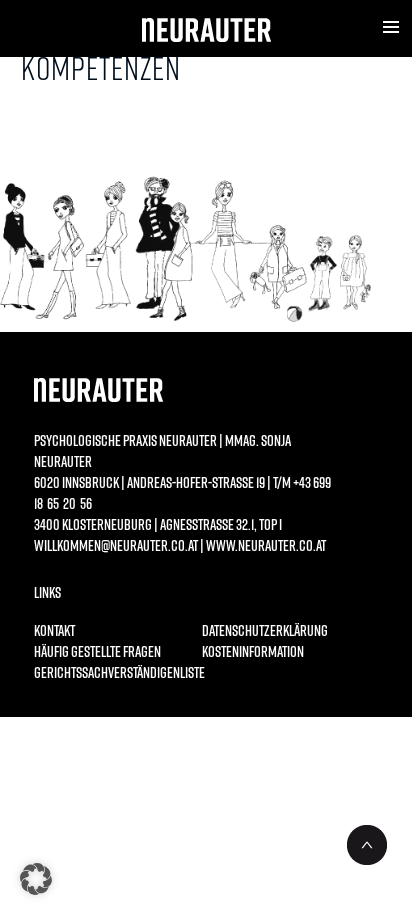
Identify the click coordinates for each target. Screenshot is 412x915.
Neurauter (206, 30)
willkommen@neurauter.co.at (116, 545)
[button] (36, 879)
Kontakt (54, 630)
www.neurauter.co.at (266, 545)
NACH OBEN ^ (367, 845)
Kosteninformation (253, 651)
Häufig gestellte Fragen (97, 651)
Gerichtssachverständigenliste (109, 672)
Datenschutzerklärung (265, 630)
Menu (391, 27)
